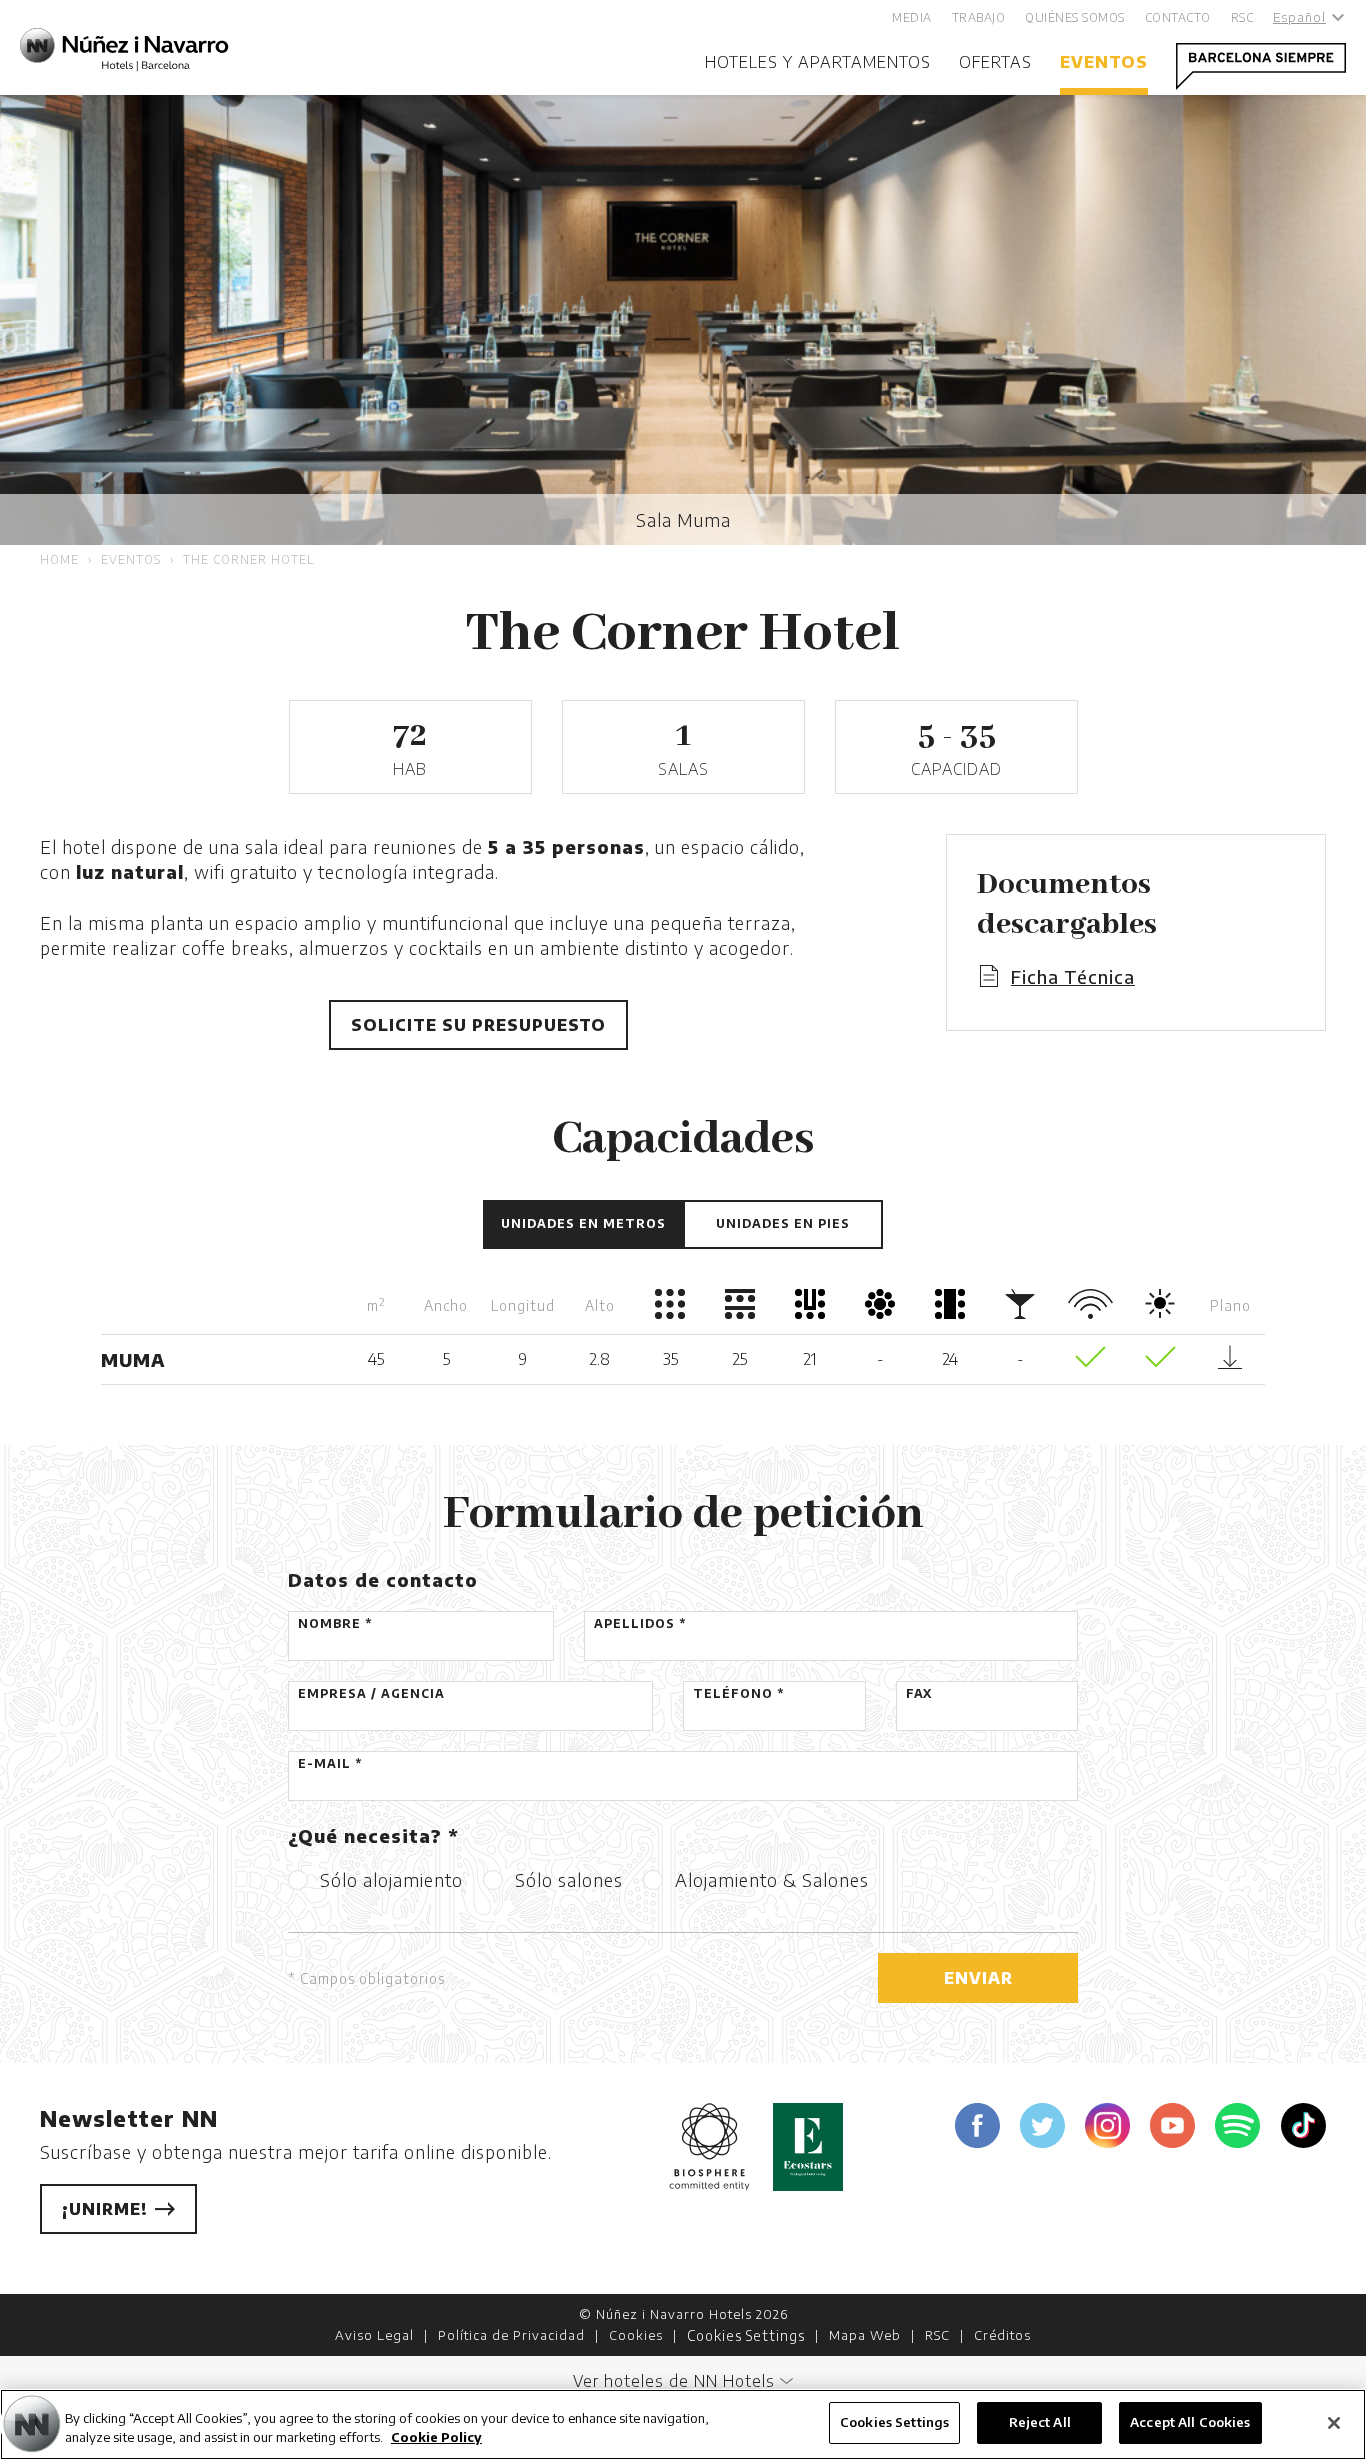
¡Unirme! (107, 2209)
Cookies (636, 2335)
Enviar (978, 1978)
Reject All (1040, 2422)
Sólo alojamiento (391, 1879)
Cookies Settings (746, 2335)
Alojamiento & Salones (772, 1879)
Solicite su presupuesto (478, 1025)
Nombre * (335, 1623)
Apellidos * (640, 1623)
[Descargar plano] (1230, 1363)
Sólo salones (569, 1879)
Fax (919, 1693)
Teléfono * (738, 1693)
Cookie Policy (436, 2438)
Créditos (1002, 2335)
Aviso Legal (374, 2335)
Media (912, 17)
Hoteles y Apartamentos (818, 62)
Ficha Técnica (1073, 976)
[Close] (1334, 2423)
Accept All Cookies (1190, 2422)
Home (59, 559)
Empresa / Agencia (371, 1693)
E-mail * (330, 1763)
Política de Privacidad (511, 2335)
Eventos (1104, 62)
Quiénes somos (1075, 17)
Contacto (1178, 17)
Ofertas (995, 62)
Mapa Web (865, 2335)
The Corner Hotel (248, 559)
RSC (1242, 17)
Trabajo (979, 17)
